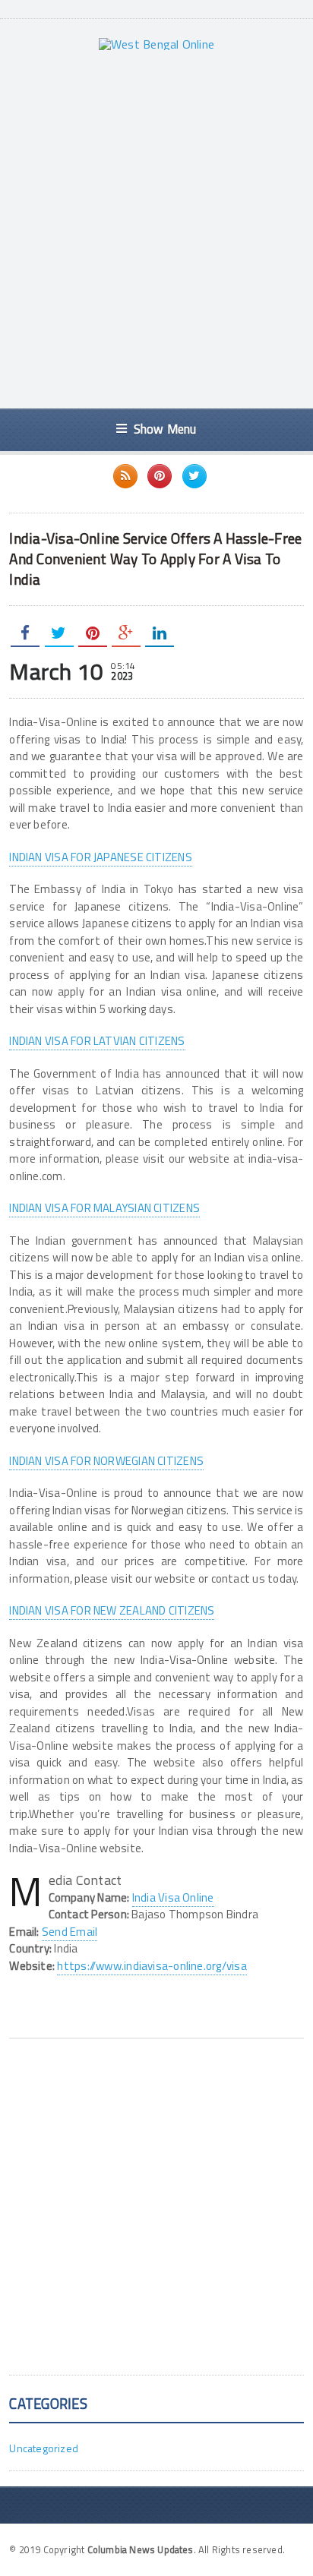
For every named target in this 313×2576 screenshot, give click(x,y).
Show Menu (165, 429)
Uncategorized (44, 2448)
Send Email (70, 1932)
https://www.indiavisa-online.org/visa (152, 1966)
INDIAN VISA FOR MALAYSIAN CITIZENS (104, 1208)
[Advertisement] (156, 229)
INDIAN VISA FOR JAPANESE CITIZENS (100, 857)
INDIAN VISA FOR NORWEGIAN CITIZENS (106, 1461)
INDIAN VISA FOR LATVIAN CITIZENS (97, 1041)
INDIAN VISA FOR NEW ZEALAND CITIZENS (112, 1610)
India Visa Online (173, 1897)
